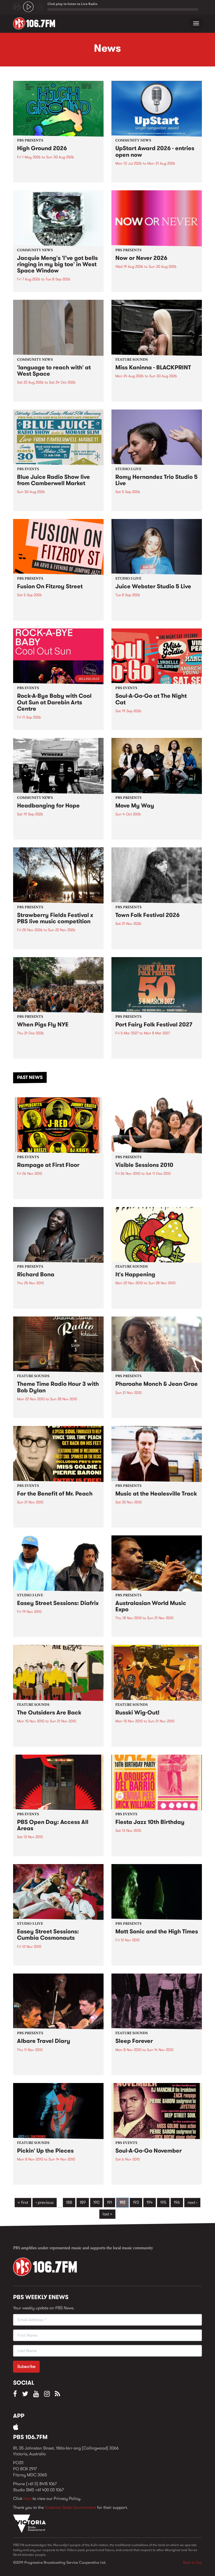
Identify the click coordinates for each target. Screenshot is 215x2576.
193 (136, 2202)
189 (83, 2202)
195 (163, 2202)
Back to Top (192, 2562)
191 (109, 2202)
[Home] (36, 23)
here (27, 2498)
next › (192, 2202)
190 (96, 2202)
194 (150, 2202)
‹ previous (45, 2202)
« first (23, 2202)
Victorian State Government (70, 2507)
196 (177, 2202)
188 (69, 2202)
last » (107, 2214)
